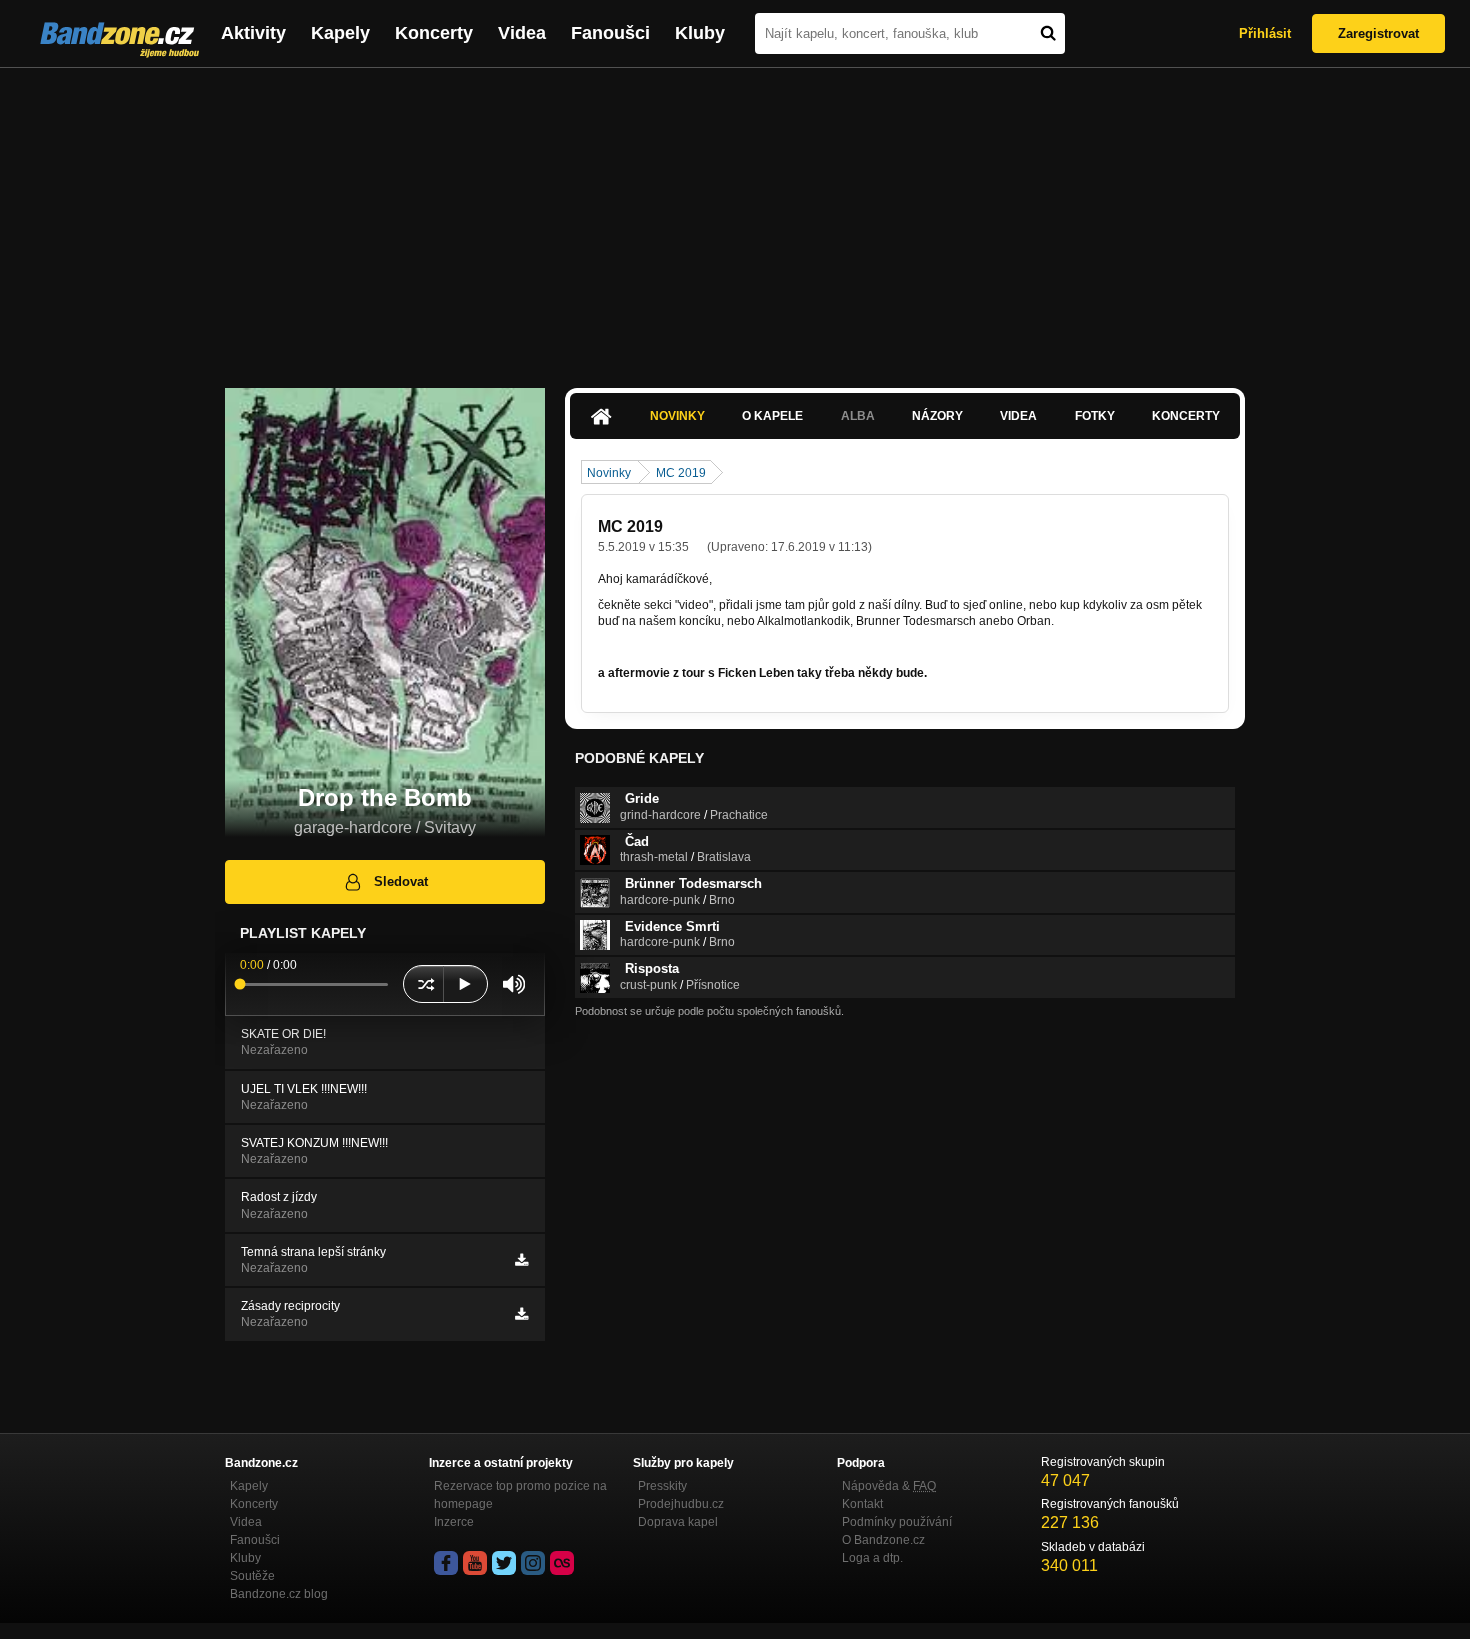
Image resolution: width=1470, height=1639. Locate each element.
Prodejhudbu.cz (681, 1504)
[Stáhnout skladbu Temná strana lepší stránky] (521, 1260)
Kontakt (862, 1504)
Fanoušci (610, 33)
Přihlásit (1265, 33)
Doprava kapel (678, 1522)
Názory (937, 416)
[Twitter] (504, 1563)
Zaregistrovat (1378, 33)
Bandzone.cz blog (279, 1594)
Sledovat (401, 881)
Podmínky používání (897, 1522)
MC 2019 (681, 473)
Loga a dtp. (872, 1558)
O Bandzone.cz (883, 1540)
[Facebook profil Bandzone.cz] (446, 1563)
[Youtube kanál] (475, 1563)
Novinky (677, 416)
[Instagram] (533, 1563)
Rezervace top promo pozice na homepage (520, 1495)
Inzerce (454, 1522)
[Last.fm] (562, 1563)
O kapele (772, 416)
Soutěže (252, 1576)
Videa (522, 33)
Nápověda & (889, 1486)
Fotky (1095, 416)
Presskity (662, 1486)
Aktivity (253, 33)
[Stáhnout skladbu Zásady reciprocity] (521, 1314)
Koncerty (434, 33)
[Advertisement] (735, 218)
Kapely (340, 33)
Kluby (700, 33)
